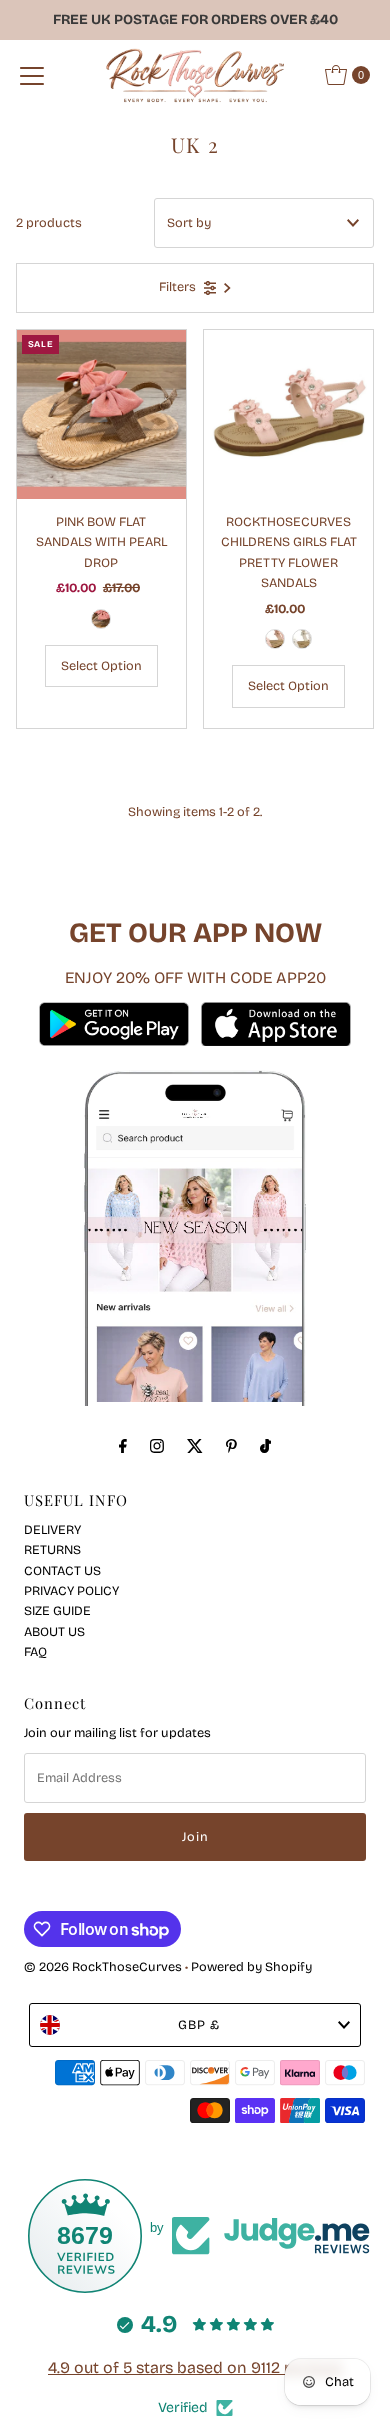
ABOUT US (54, 1631)
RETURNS (52, 1549)
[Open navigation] (32, 75)
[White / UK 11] (302, 639)
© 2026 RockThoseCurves (103, 1966)
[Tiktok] (265, 1446)
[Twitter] (195, 1446)
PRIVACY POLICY (71, 1590)
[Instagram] (157, 1446)
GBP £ (199, 2024)
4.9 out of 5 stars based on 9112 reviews (195, 2367)
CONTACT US (62, 1570)
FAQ (35, 1651)
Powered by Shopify (251, 1966)
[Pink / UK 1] (275, 639)
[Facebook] (123, 1446)
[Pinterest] (231, 1446)
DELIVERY (52, 1529)
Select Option (101, 665)
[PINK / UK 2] (101, 619)
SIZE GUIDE (57, 1610)
